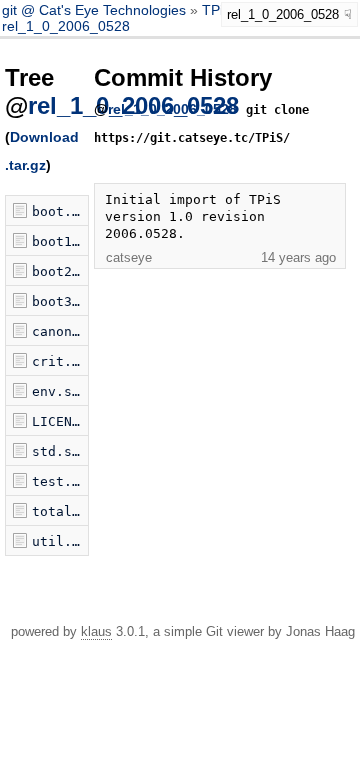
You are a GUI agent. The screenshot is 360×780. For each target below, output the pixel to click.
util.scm (60, 541)
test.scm (60, 481)
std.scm (60, 451)
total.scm (60, 511)
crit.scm (60, 361)
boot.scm (60, 211)
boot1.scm (60, 241)
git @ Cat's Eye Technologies (96, 10)
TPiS (217, 10)
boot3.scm (60, 301)
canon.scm (60, 331)
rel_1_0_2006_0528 (66, 26)
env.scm (60, 391)
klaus (96, 631)
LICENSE (60, 421)
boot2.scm (60, 271)
